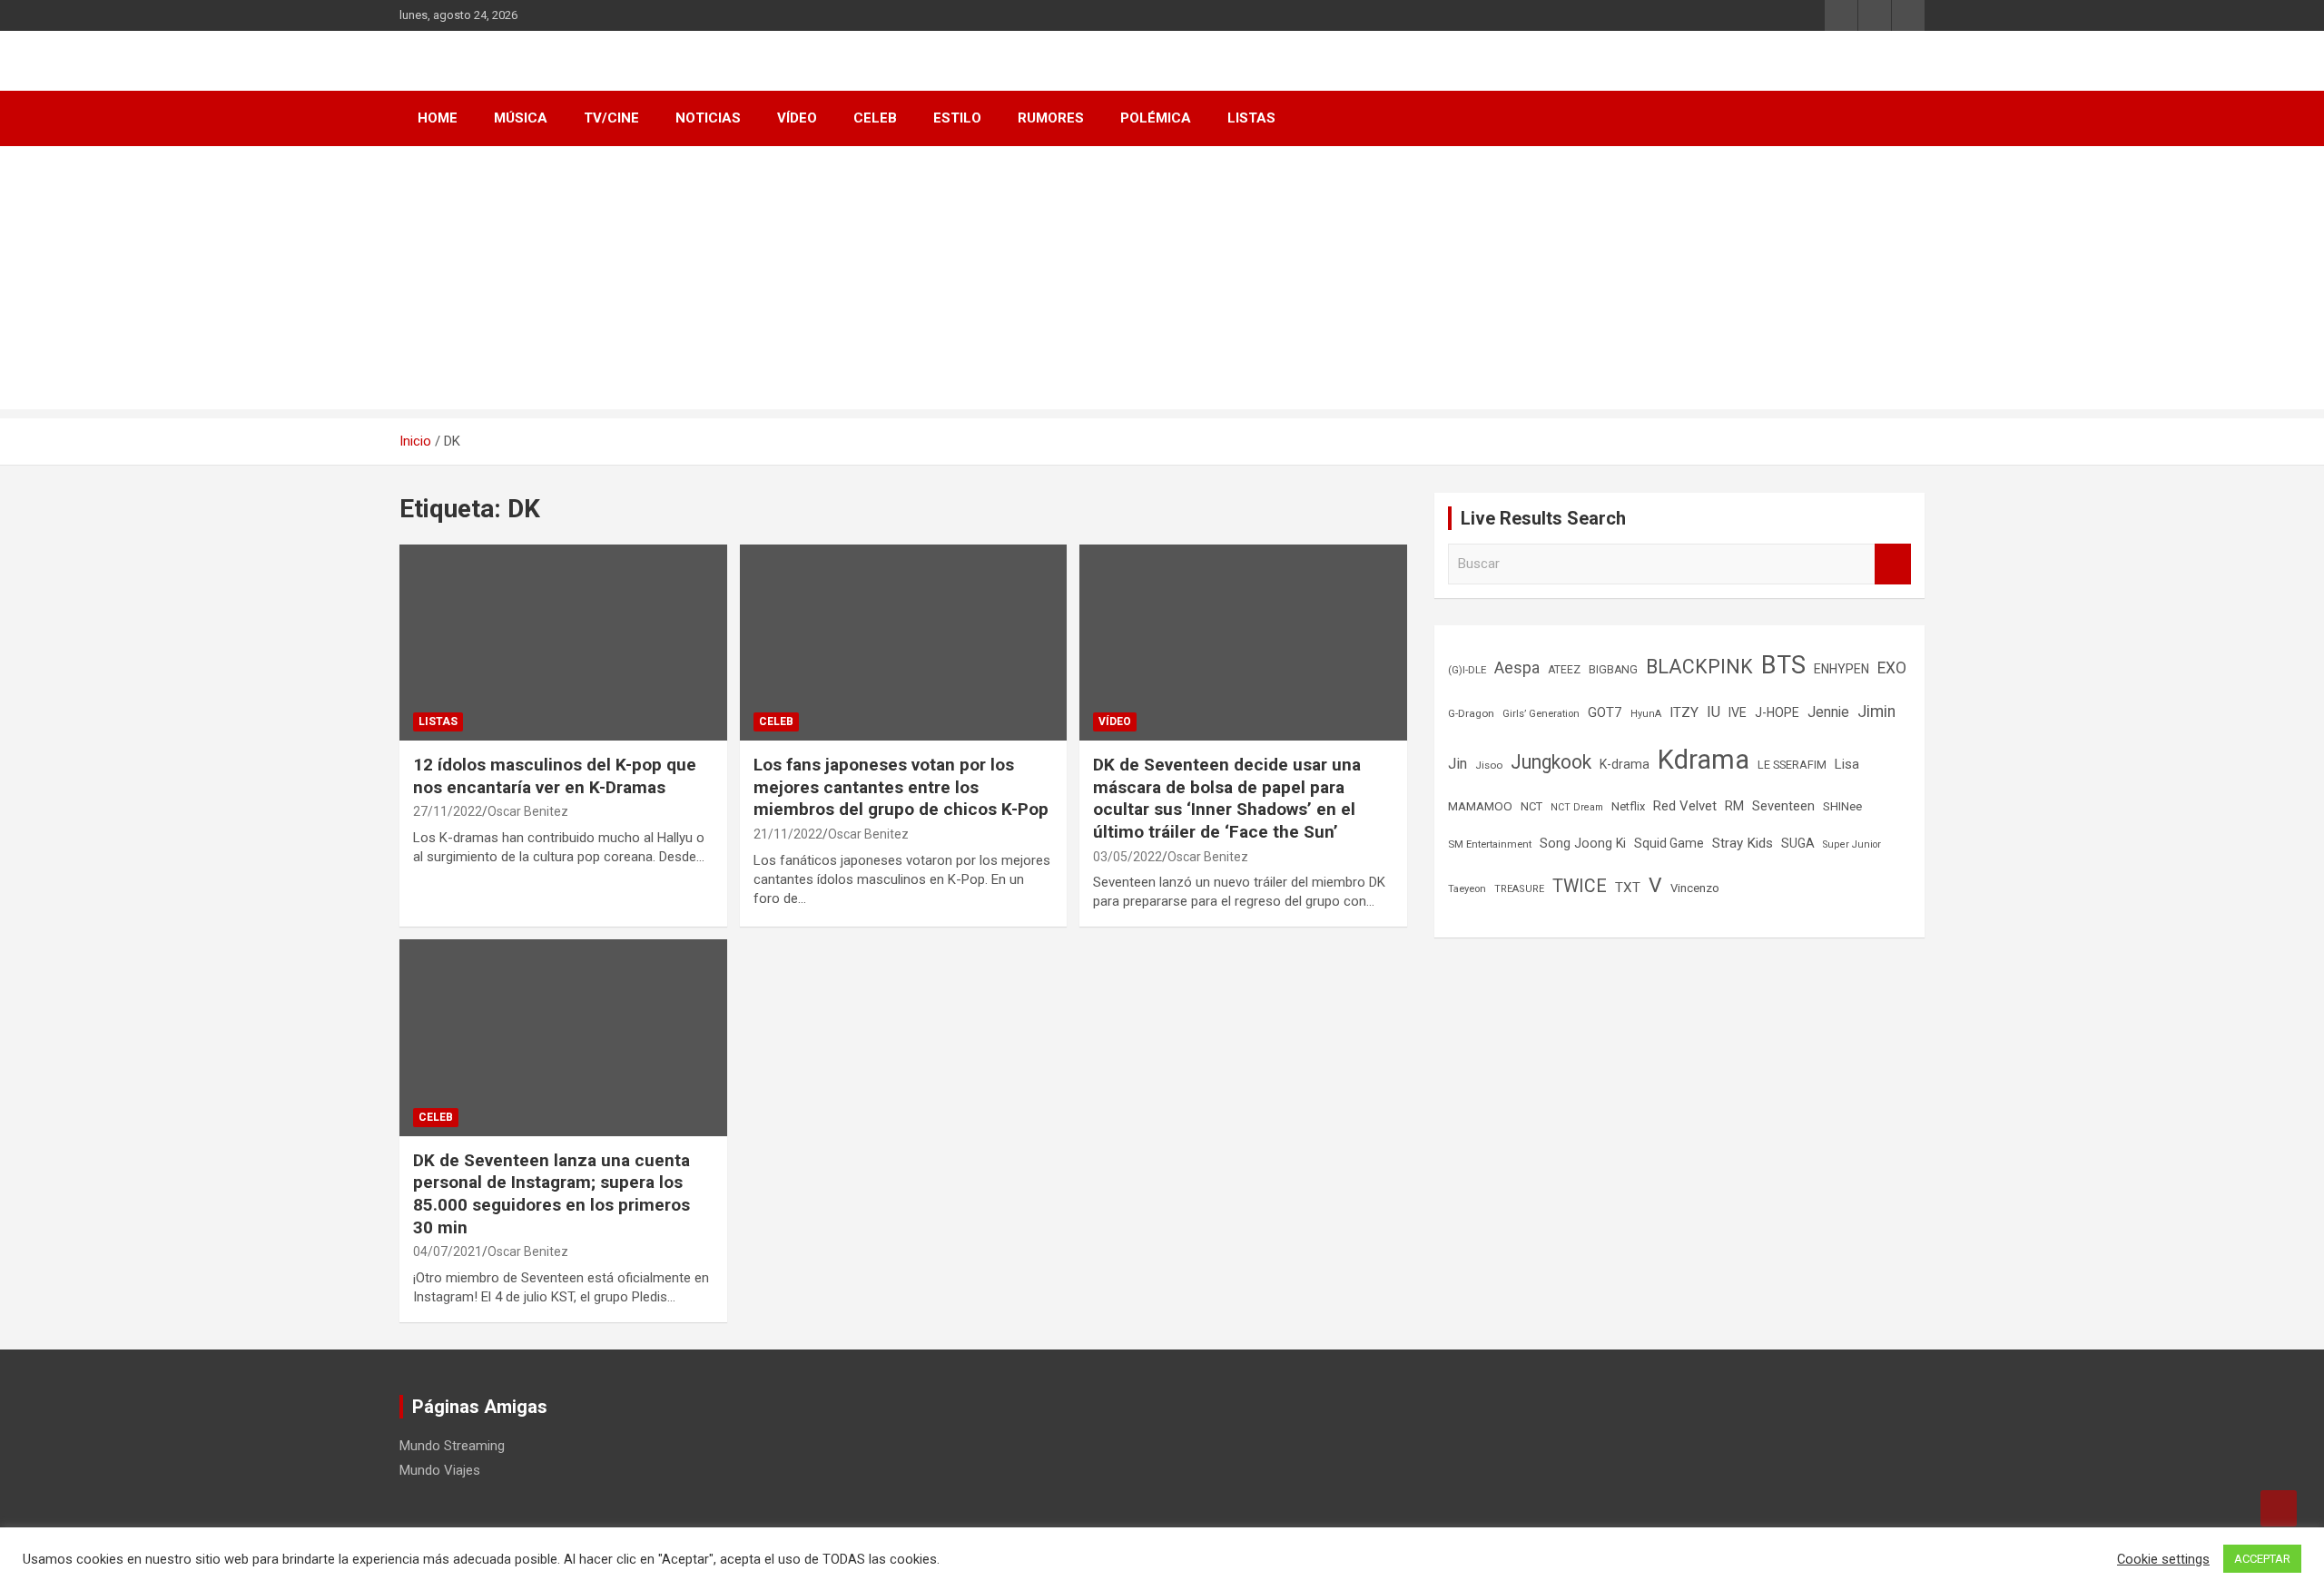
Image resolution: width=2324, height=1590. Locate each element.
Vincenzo (1695, 888)
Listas (1251, 118)
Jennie (1828, 712)
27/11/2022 (448, 811)
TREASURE (1519, 889)
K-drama (1625, 764)
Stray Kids (1743, 843)
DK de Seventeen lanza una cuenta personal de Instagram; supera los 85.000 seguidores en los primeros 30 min (551, 1194)
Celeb (875, 118)
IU (1713, 712)
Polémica (1156, 118)
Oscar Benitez (528, 811)
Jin (1457, 764)
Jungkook (1551, 762)
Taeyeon (1467, 889)
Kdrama (1704, 760)
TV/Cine (611, 118)
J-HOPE (1777, 712)
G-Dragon (1471, 713)
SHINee (1842, 806)
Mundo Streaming (452, 1446)
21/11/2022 (788, 834)
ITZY (1684, 712)
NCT (1531, 806)
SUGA (1798, 843)
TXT (1628, 888)
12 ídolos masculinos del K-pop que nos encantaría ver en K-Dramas (555, 776)
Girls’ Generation (1541, 714)
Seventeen (1783, 806)
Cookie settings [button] (2163, 1559)
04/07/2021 (448, 1251)
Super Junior (1852, 844)
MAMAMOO (1480, 806)
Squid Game (1669, 843)
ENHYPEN (1841, 669)
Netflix (1628, 806)
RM (1734, 806)
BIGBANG (1613, 670)
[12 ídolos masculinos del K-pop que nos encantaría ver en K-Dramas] (445, 589)
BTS (1783, 665)
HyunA (1646, 714)
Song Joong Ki (1583, 843)
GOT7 (1605, 712)
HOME (438, 118)
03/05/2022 (1128, 857)
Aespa (1517, 668)
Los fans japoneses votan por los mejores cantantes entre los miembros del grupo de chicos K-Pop (901, 787)
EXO (1892, 668)
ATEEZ (1564, 670)
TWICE (1580, 886)
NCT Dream (1577, 807)
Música (521, 118)
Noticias (708, 118)
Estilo (957, 118)
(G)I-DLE (1467, 670)
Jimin (1876, 712)
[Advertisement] (1162, 282)
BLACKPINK (1699, 667)
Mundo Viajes (440, 1470)
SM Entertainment (1490, 844)
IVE (1738, 712)
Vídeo (797, 118)
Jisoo (1489, 765)
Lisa (1847, 764)
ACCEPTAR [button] (2262, 1559)
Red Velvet (1685, 806)
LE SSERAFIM (1792, 765)
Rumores (1051, 118)
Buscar (1893, 564)
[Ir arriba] (2279, 1508)
